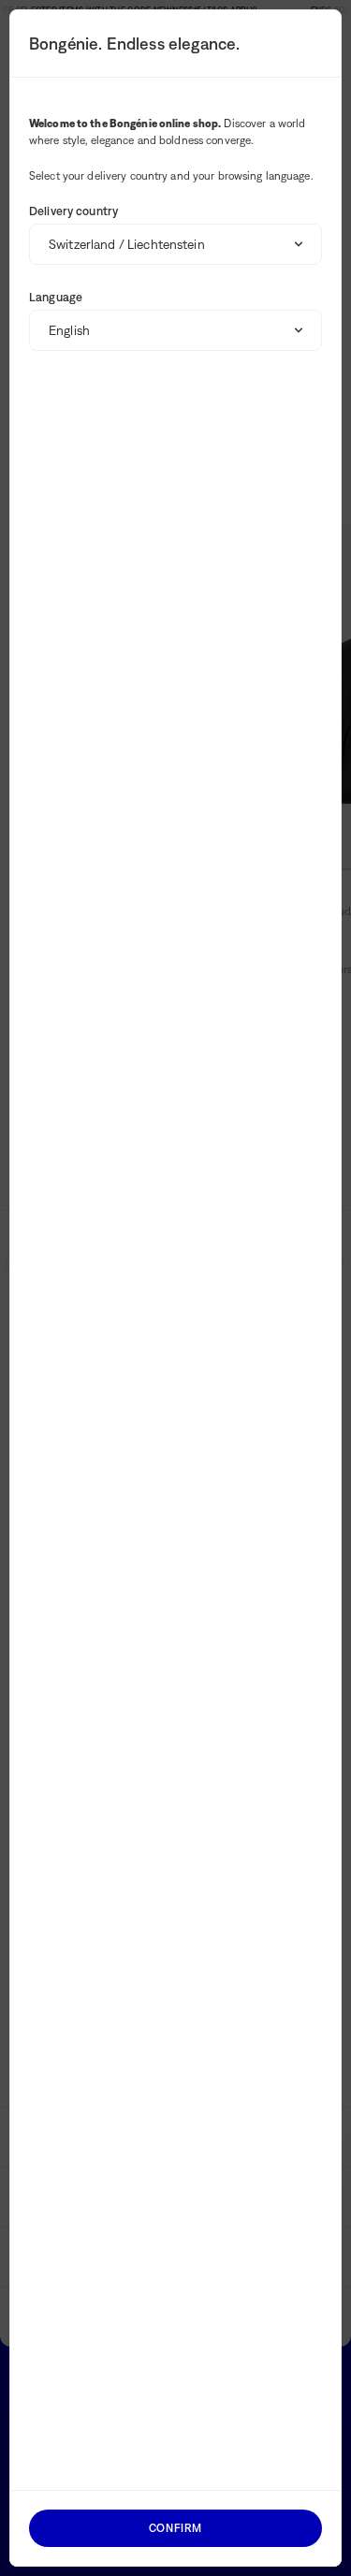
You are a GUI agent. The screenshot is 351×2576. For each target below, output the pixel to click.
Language (56, 297)
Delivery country (73, 211)
